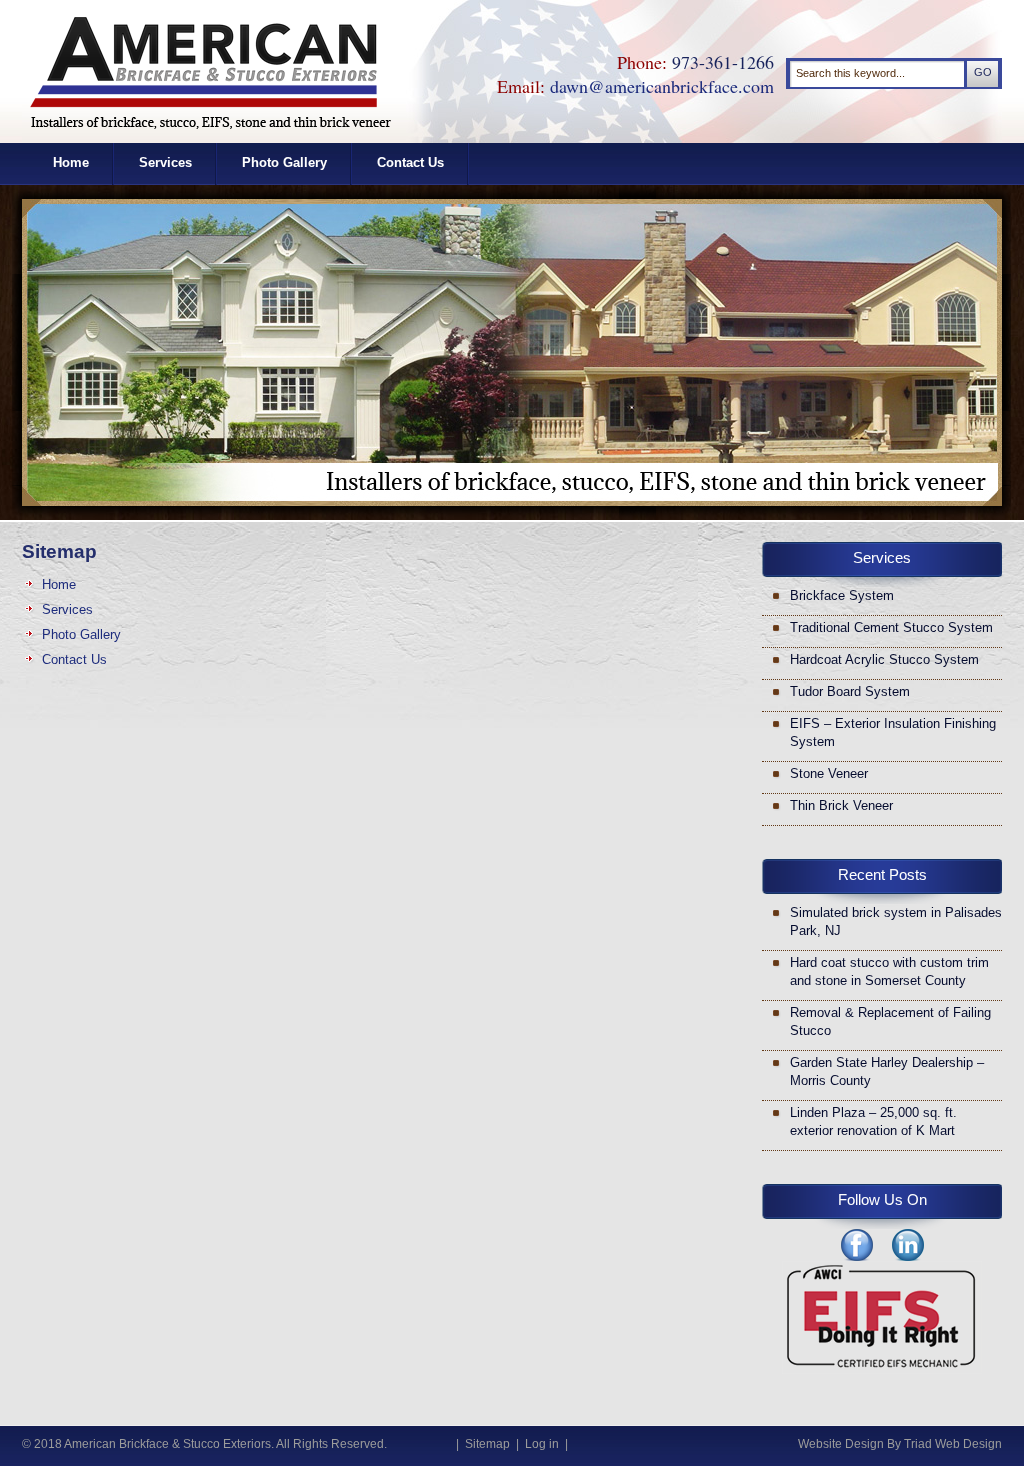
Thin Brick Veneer (841, 805)
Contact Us (410, 162)
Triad (918, 1444)
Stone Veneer (829, 773)
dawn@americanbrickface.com (662, 86)
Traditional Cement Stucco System (891, 627)
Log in (542, 1444)
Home (71, 162)
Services (165, 162)
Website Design (841, 1444)
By (894, 1444)
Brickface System (842, 595)
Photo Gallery (284, 162)
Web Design (968, 1444)
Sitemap (487, 1444)
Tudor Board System (850, 691)
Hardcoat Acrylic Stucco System (884, 659)
